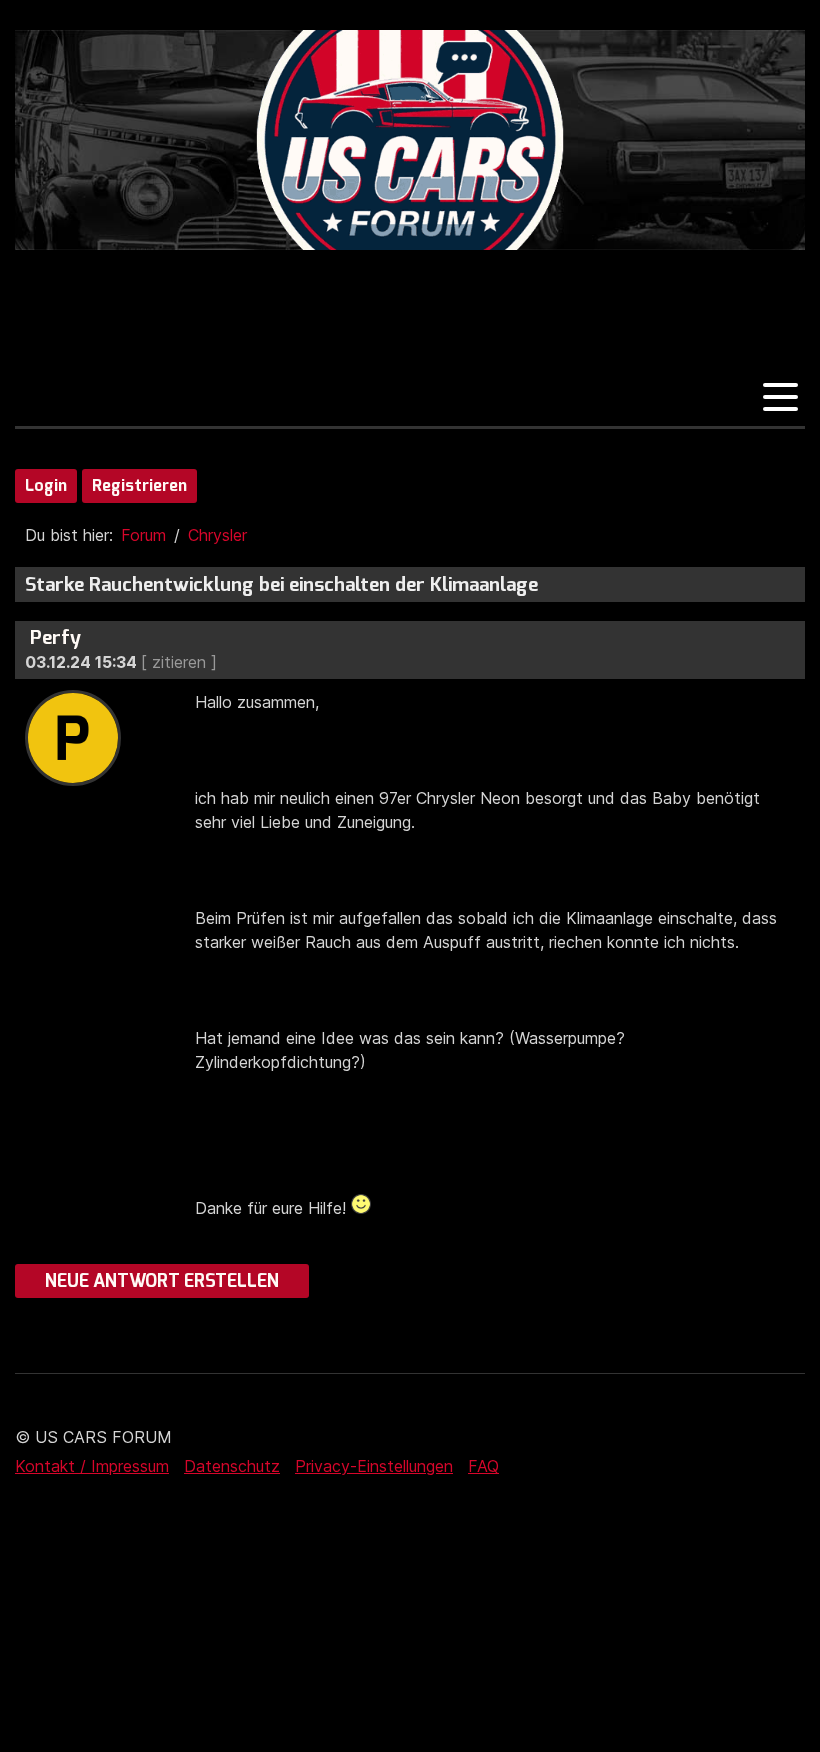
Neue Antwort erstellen (162, 1281)
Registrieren (139, 485)
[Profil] (73, 780)
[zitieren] (179, 662)
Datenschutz (232, 1466)
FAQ (483, 1466)
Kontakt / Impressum (92, 1466)
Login (46, 485)
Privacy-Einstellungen (374, 1466)
